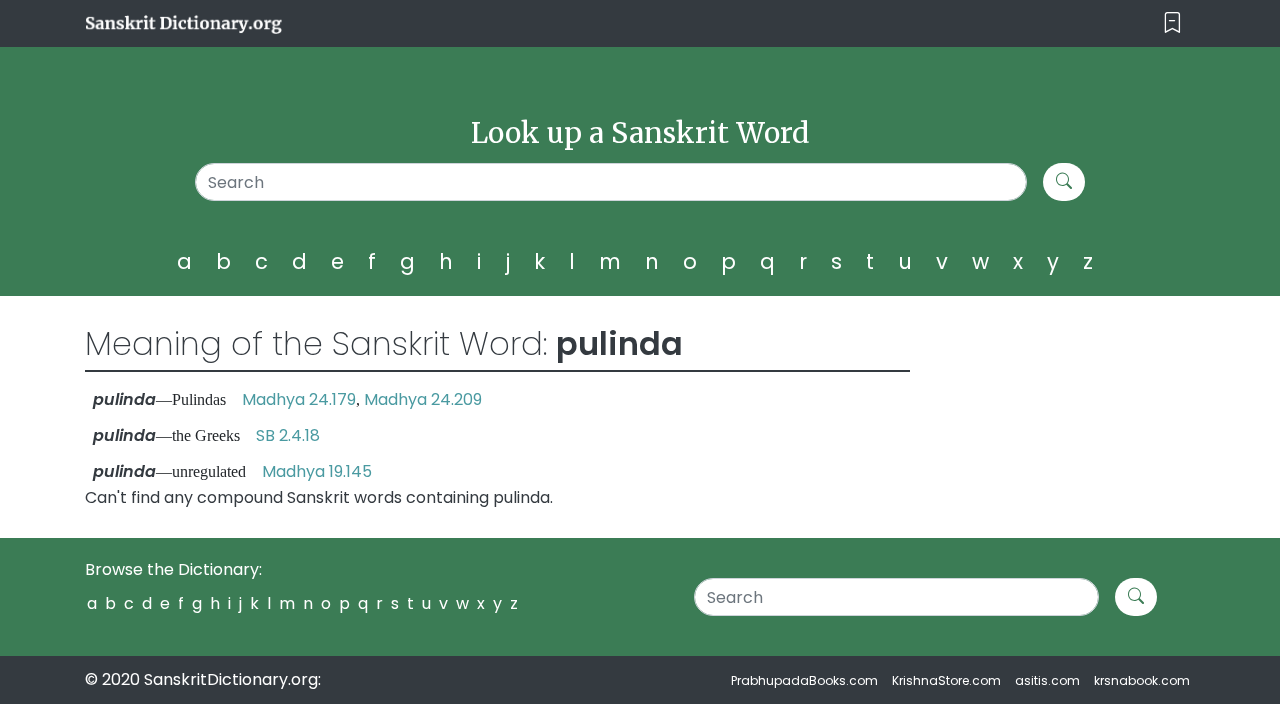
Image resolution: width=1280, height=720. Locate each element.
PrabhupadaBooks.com (804, 680)
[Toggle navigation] (1172, 23)
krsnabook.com (1142, 680)
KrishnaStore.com (946, 680)
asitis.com (1047, 680)
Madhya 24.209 (423, 399)
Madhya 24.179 (299, 399)
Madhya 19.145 (317, 471)
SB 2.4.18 (288, 435)
